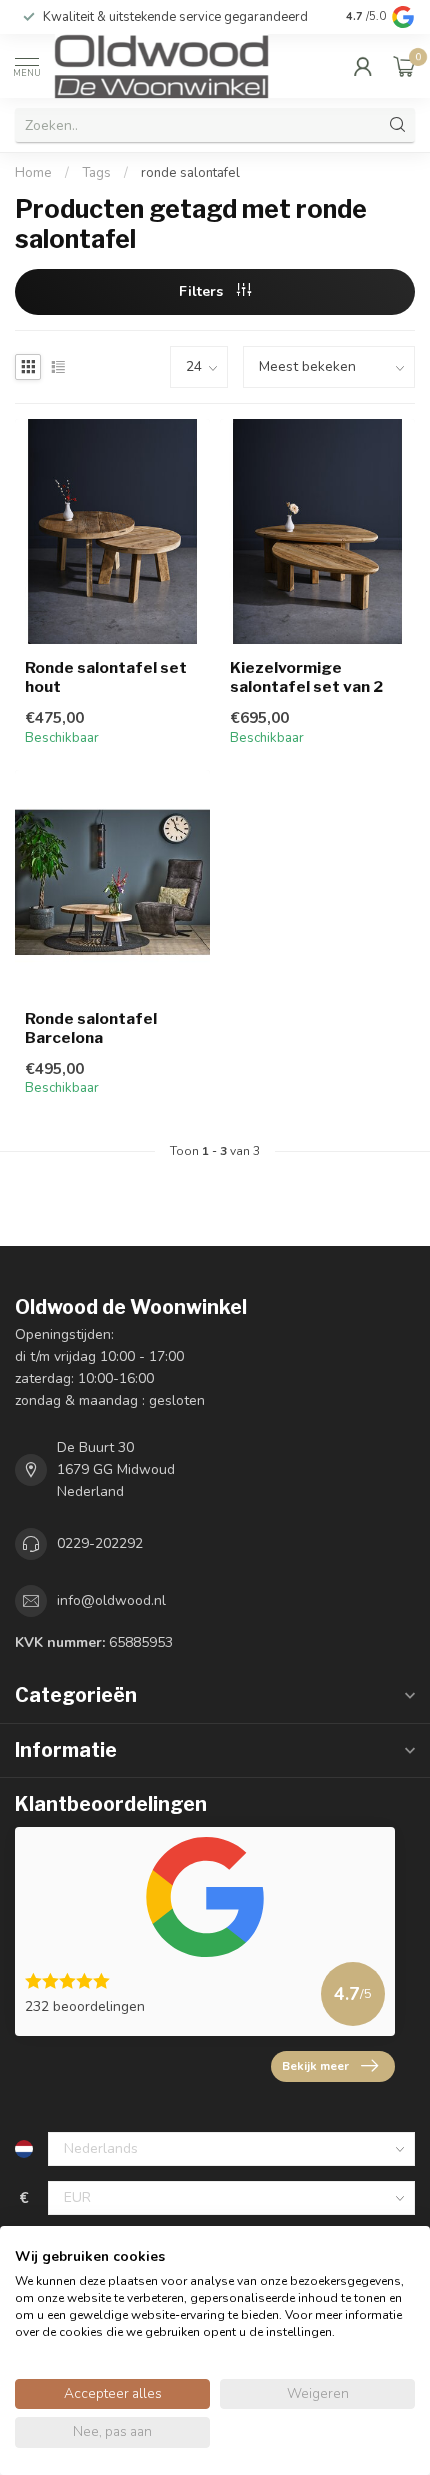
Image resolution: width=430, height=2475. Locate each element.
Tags (96, 173)
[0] (404, 66)
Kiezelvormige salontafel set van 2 (306, 677)
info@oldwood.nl (111, 1600)
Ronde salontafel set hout (106, 677)
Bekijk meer (315, 2066)
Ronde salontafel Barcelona (91, 1028)
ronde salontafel (190, 173)
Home (33, 173)
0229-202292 (100, 1543)
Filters (203, 291)
